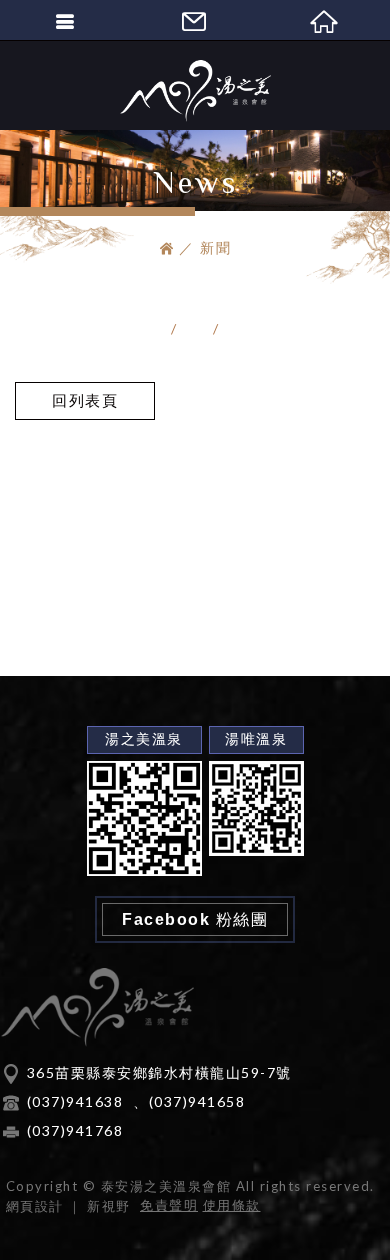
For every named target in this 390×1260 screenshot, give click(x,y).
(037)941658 (197, 1101)
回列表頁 (85, 400)
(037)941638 (75, 1101)
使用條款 (232, 1205)
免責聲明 (169, 1205)
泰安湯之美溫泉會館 (195, 91)
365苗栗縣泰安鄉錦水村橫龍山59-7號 (159, 1072)
